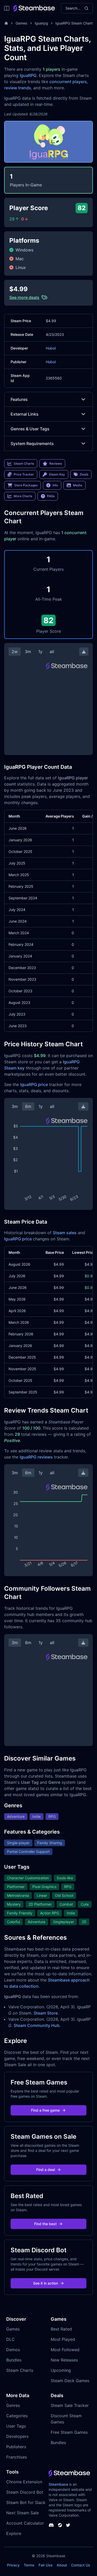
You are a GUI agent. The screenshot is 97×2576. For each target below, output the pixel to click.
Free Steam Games (69, 2432)
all (52, 652)
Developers (17, 2436)
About (62, 2565)
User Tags (16, 2426)
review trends (18, 88)
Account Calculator (25, 2523)
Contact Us (81, 2565)
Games (21, 23)
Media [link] (78, 485)
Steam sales (65, 1233)
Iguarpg (41, 23)
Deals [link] (84, 474)
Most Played (63, 2339)
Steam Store (46, 2013)
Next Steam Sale (23, 2513)
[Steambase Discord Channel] (51, 2525)
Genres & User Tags (30, 429)
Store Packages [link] (26, 485)
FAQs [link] (51, 496)
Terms (29, 2565)
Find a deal (46, 2170)
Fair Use (46, 2565)
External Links (25, 414)
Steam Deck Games (70, 2381)
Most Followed (65, 2350)
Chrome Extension (24, 2482)
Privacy (13, 2565)
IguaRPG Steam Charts (75, 23)
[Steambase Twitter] (68, 2525)
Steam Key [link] (57, 474)
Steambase (58, 2484)
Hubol (51, 348)
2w (15, 652)
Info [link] (55, 485)
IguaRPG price (34, 1084)
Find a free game (45, 2110)
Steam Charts (20, 2370)
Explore (14, 2533)
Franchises (17, 2457)
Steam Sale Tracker (70, 2405)
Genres (13, 2405)
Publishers (16, 2447)
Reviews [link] (56, 463)
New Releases (64, 2360)
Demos (13, 2350)
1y (40, 652)
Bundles (14, 2360)
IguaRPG (28, 75)
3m (28, 652)
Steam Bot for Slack (26, 2502)
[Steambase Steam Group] (60, 2525)
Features (19, 399)
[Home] (6, 23)
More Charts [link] (23, 496)
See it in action (46, 2283)
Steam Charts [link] (24, 463)
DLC (10, 2339)
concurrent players (68, 82)
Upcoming (61, 2370)
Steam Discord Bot (25, 2492)
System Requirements (32, 443)
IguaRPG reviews (36, 1457)
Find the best (45, 2224)
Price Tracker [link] (24, 474)
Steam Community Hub (37, 2025)
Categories (17, 2416)
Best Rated (61, 2329)
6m (28, 1106)
